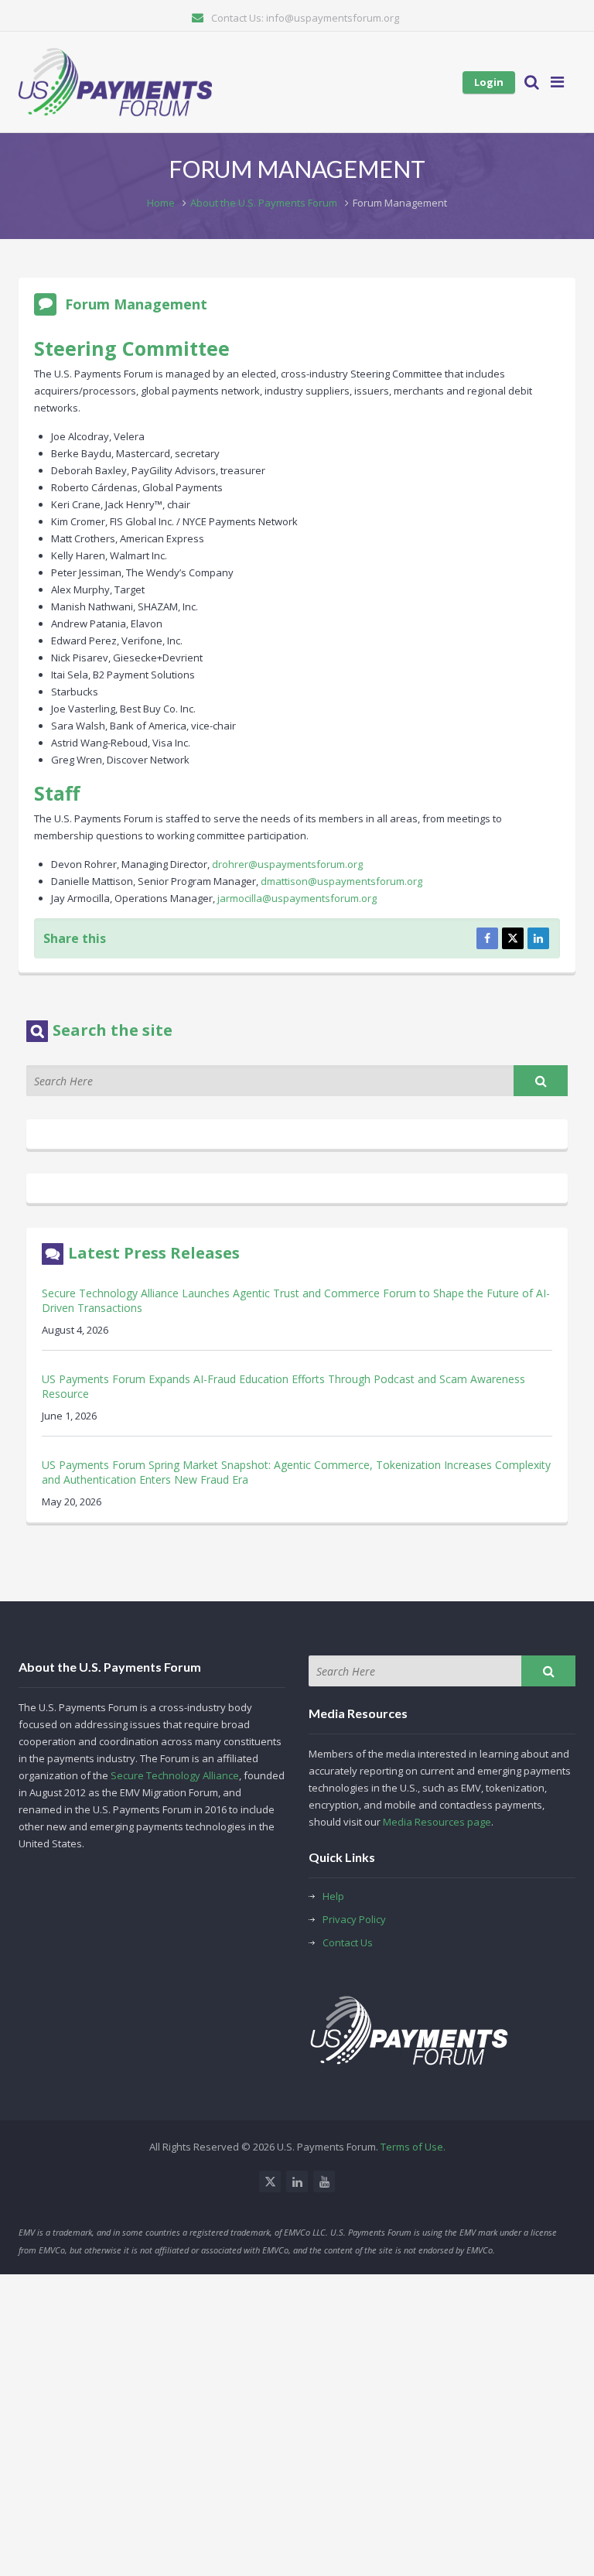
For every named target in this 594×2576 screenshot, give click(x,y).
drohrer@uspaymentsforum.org (287, 864)
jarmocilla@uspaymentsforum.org (297, 898)
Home (161, 203)
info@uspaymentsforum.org (333, 18)
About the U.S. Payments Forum (264, 203)
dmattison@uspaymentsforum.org (341, 881)
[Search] (541, 1081)
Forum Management (136, 304)
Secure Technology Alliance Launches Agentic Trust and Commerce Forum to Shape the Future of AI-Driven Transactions (296, 1300)
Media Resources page (437, 1822)
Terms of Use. (413, 2147)
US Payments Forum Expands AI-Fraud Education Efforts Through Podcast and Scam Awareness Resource (283, 1386)
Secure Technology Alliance (175, 1775)
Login (489, 82)
